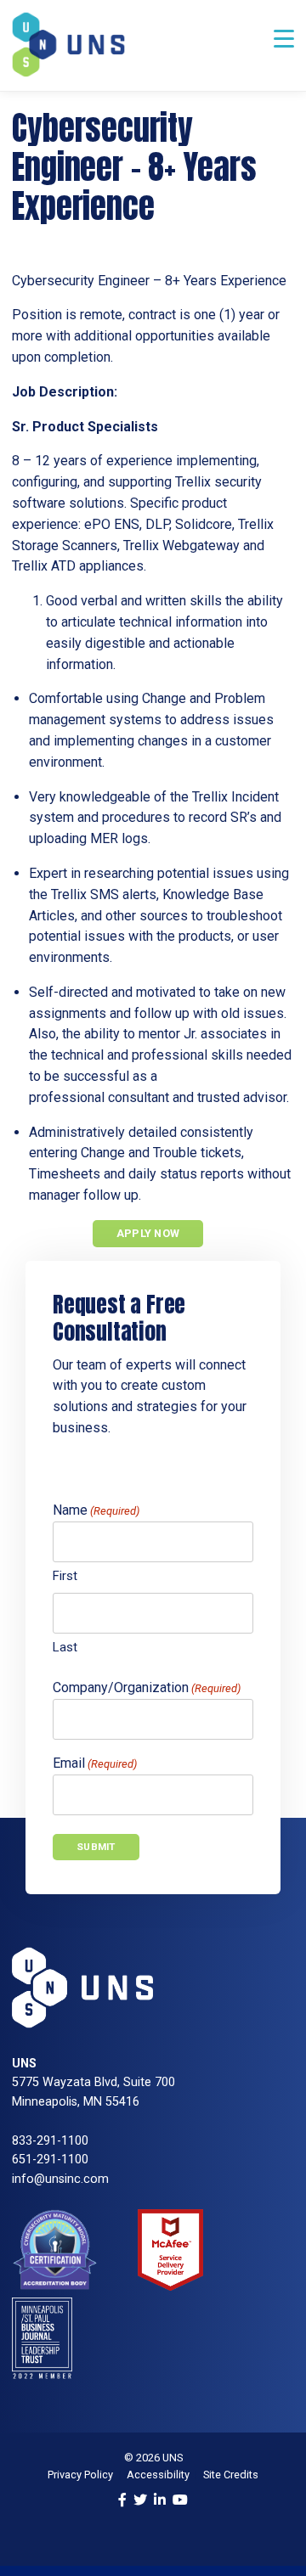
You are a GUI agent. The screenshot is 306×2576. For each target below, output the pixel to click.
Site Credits (231, 2475)
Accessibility (158, 2475)
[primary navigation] (284, 39)
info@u (32, 2179)
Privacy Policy (80, 2475)
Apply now (148, 1233)
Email (95, 1763)
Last (65, 1647)
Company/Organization (147, 1687)
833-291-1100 (50, 2141)
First (65, 1576)
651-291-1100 (50, 2160)
